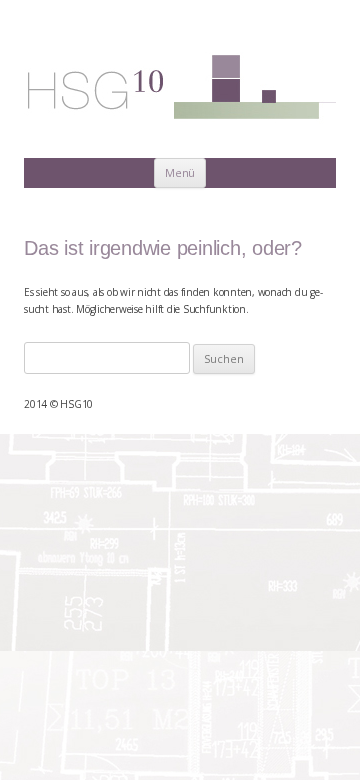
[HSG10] (180, 89)
